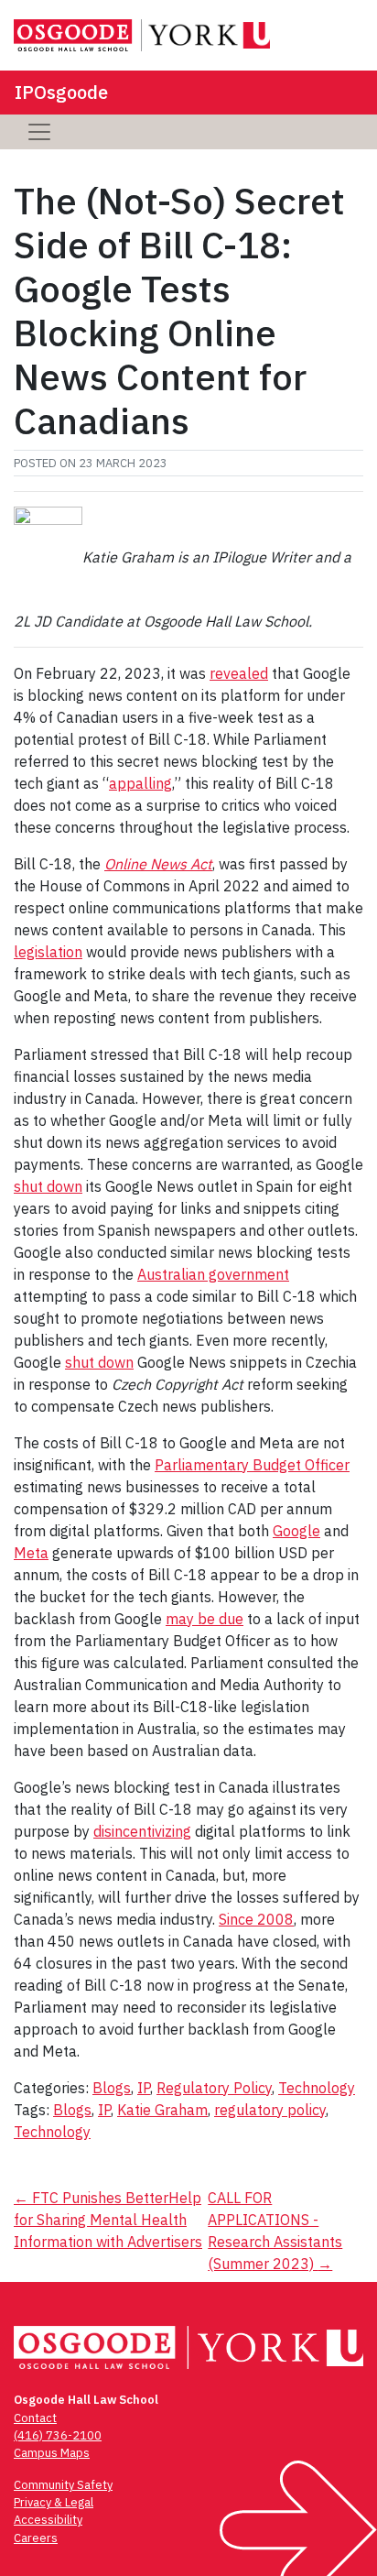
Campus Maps (52, 2453)
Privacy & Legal (54, 2502)
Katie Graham (162, 2110)
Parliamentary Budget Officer (252, 1465)
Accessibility (48, 2520)
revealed (239, 673)
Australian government (213, 1274)
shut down (48, 1186)
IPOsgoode (61, 92)
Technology (317, 2088)
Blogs (112, 2088)
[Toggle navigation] (39, 132)
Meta (31, 1553)
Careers (36, 2538)
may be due (205, 1619)
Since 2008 (256, 1919)
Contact (35, 2418)
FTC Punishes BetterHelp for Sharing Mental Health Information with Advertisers (108, 2220)
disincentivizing (142, 1831)
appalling (140, 783)
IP (144, 2088)
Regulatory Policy (214, 2088)
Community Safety (63, 2485)
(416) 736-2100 (58, 2435)
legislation (48, 952)
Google (296, 1531)
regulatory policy (270, 2110)
